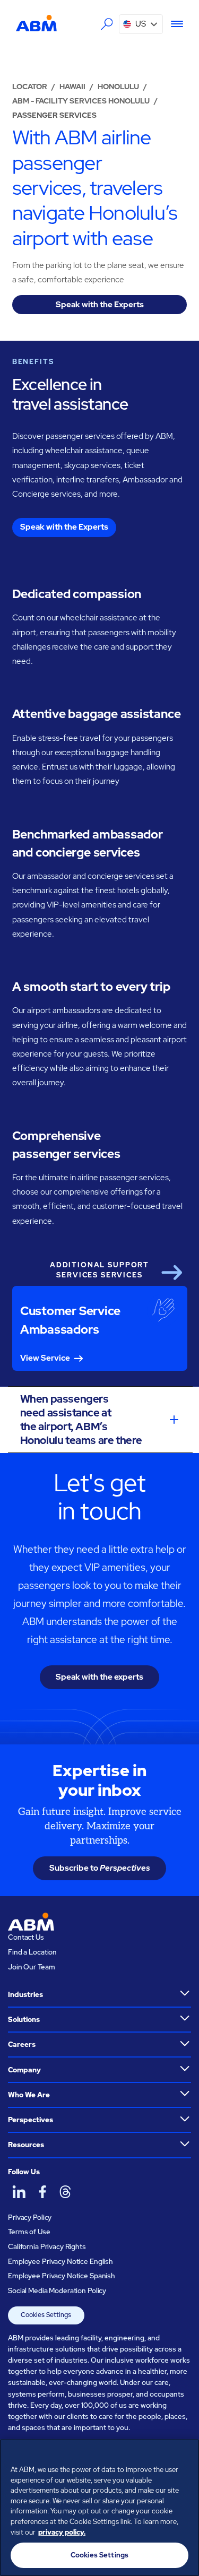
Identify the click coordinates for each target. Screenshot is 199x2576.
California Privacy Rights (47, 2247)
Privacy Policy (30, 2218)
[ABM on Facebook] (42, 2192)
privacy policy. (62, 2532)
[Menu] (173, 24)
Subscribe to (100, 1868)
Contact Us (26, 1937)
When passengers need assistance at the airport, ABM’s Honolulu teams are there (81, 1420)
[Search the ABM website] (107, 24)
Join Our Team (31, 1967)
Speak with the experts (99, 1677)
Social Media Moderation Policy (57, 2291)
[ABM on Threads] (65, 2192)
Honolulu (118, 87)
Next (171, 1273)
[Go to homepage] (36, 23)
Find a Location (32, 1952)
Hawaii (72, 87)
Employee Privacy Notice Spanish (62, 2276)
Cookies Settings (46, 2315)
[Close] (186, 2454)
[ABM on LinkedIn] (19, 2192)
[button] (141, 24)
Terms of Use (29, 2232)
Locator (30, 87)
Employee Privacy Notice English (60, 2262)
